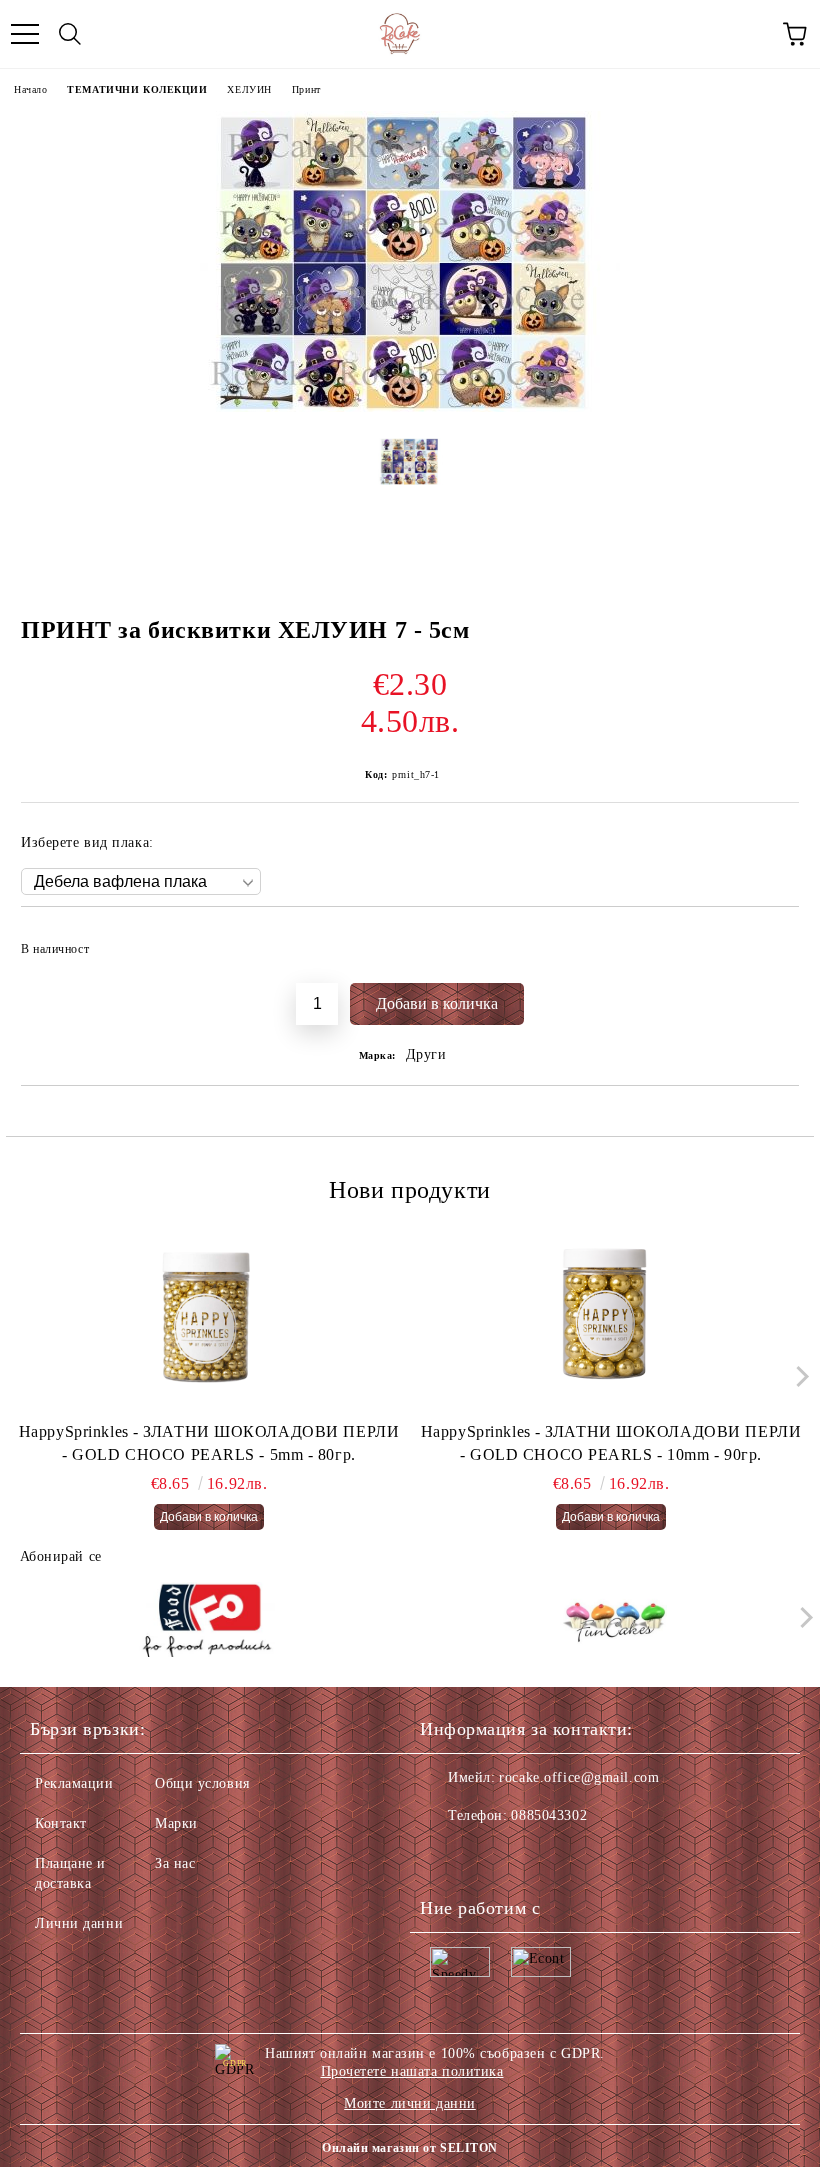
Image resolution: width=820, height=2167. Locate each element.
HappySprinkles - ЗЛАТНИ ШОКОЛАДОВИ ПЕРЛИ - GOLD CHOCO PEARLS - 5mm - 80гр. (209, 1443)
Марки (176, 1823)
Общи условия (202, 1783)
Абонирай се (61, 1556)
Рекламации (74, 1783)
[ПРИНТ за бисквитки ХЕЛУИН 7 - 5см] (410, 407)
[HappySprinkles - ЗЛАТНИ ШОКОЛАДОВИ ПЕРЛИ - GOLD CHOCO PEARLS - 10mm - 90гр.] (611, 1321)
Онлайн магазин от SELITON (410, 2148)
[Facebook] (446, 1856)
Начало (30, 89)
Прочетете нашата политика (412, 2071)
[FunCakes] (614, 1622)
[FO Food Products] (207, 1622)
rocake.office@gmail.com (579, 1777)
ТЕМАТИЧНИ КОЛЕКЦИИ (137, 89)
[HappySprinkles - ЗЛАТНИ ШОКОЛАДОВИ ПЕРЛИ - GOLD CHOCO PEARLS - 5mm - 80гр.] (209, 1321)
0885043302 (549, 1815)
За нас (175, 1863)
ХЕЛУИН (249, 89)
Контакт (61, 1823)
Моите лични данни (410, 2103)
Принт (306, 89)
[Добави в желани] (770, 940)
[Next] (797, 1376)
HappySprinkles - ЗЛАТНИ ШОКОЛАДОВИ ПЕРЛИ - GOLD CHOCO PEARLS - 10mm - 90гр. (611, 1443)
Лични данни (79, 1923)
